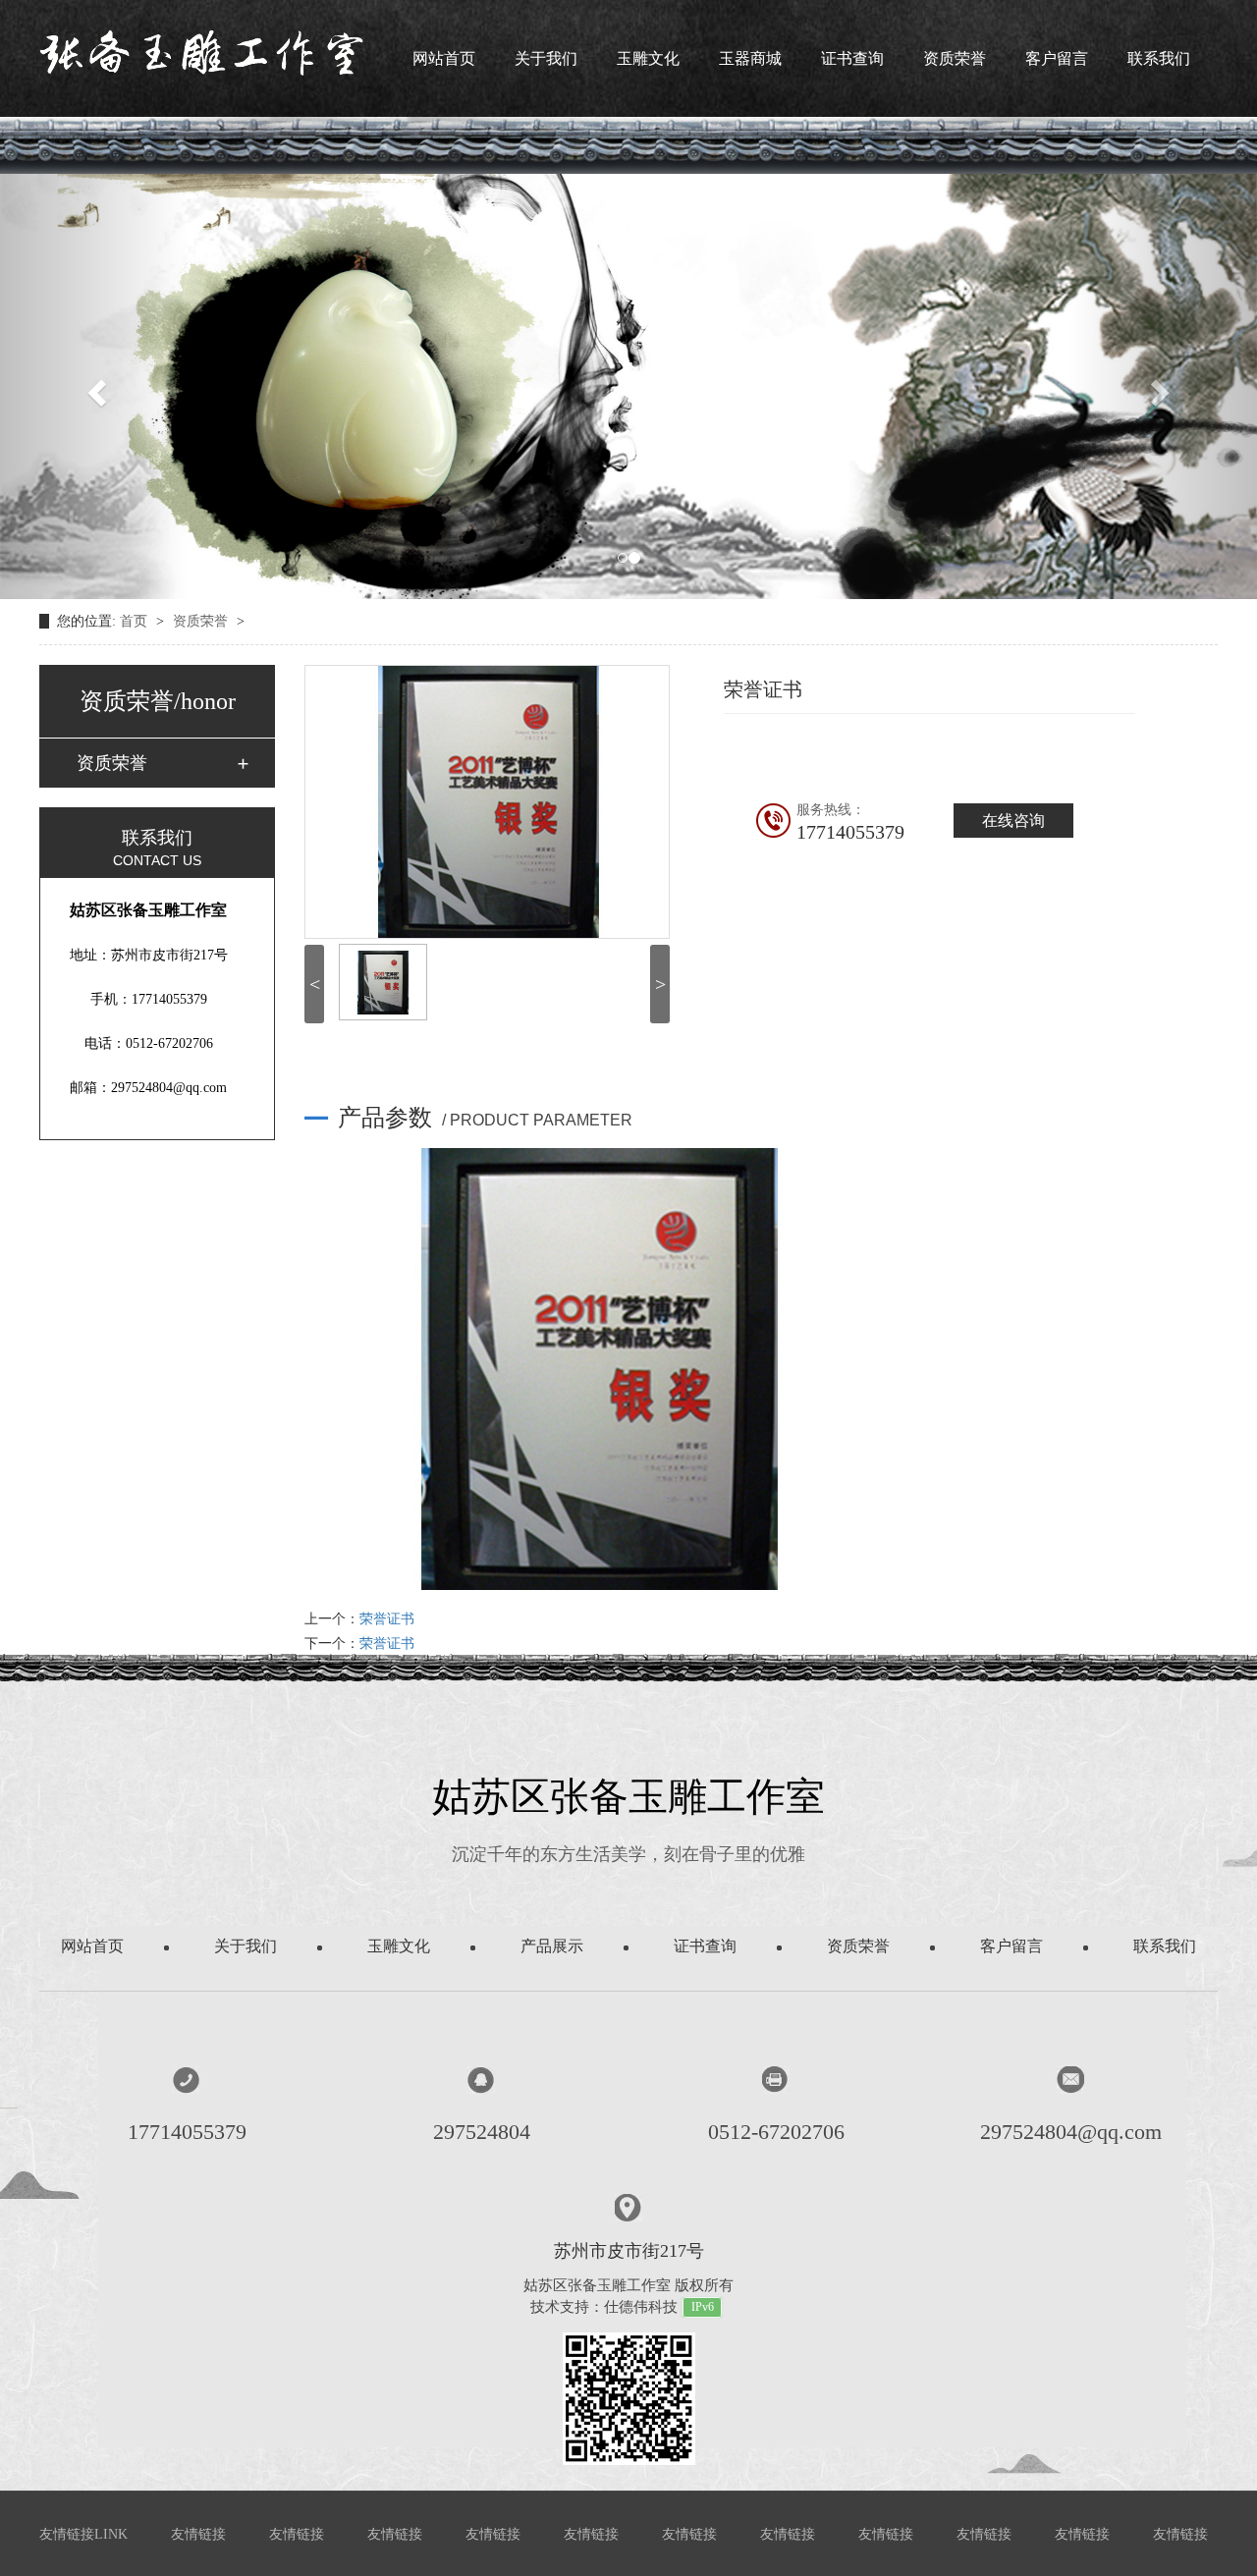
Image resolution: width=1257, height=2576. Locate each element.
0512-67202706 (776, 2132)
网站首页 (444, 58)
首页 (136, 621)
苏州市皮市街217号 (629, 2251)
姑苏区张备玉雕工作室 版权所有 (628, 2285)
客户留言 (1057, 58)
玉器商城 (750, 58)
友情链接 (198, 2534)
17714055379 (187, 2132)
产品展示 (552, 1946)
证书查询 (852, 58)
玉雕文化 (648, 58)
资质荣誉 (955, 58)
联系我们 (1159, 58)
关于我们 (546, 58)
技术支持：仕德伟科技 (604, 2307)
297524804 (482, 2132)
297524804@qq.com (1071, 2132)
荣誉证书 (387, 1619)
